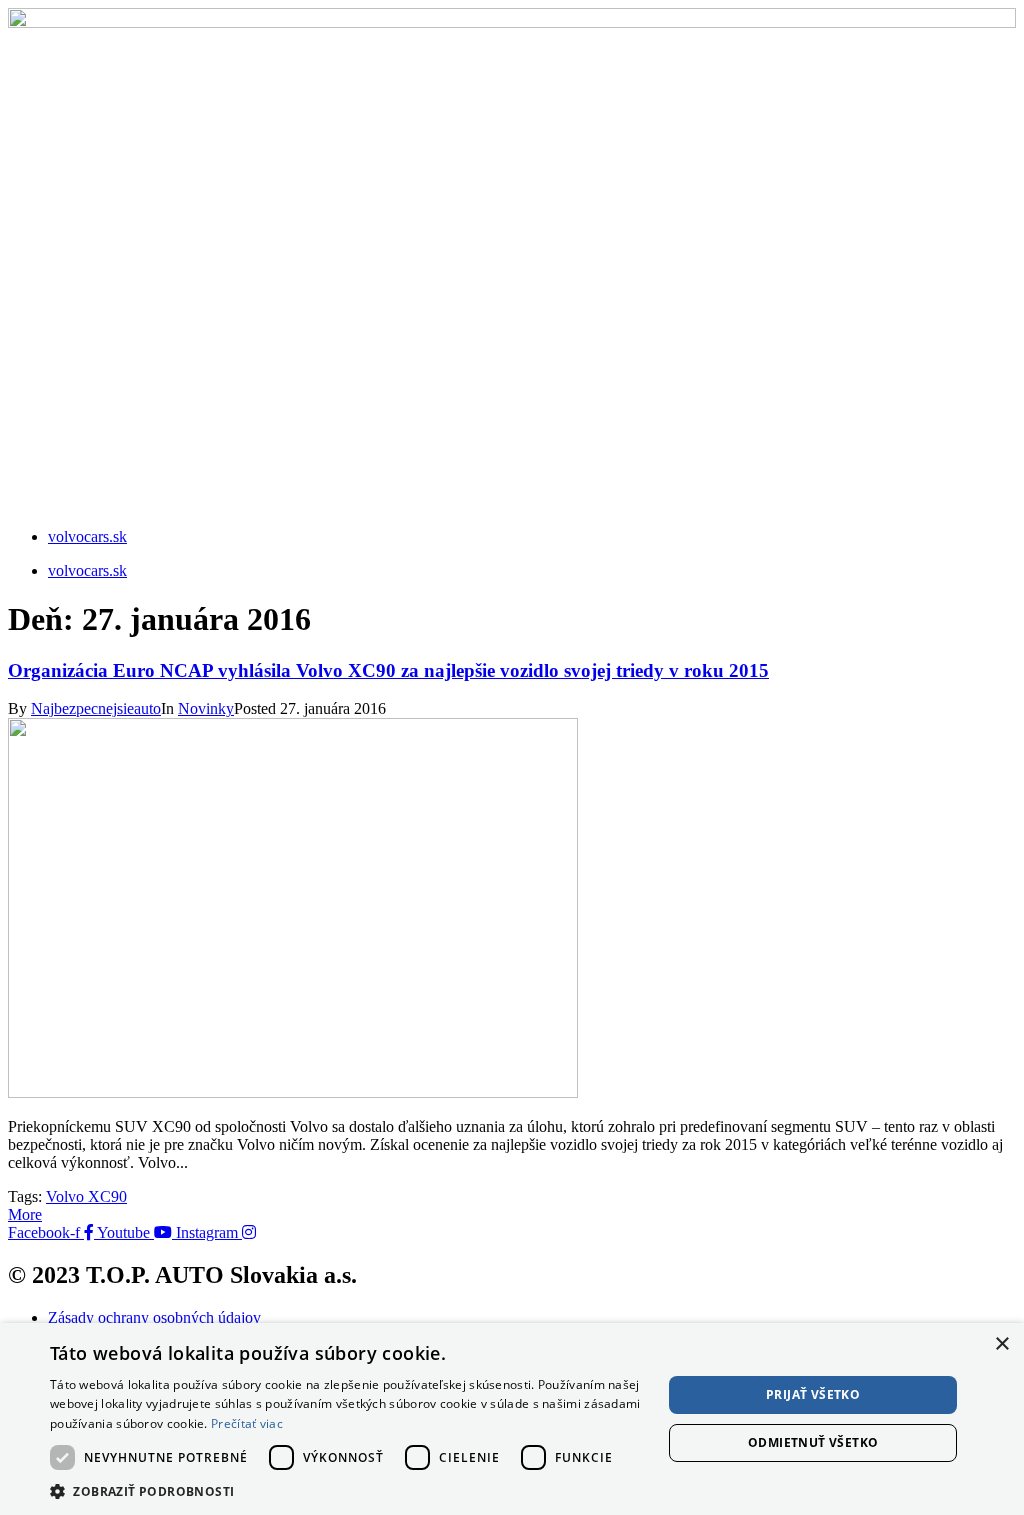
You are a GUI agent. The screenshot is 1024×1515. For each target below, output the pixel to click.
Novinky (206, 708)
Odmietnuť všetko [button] (813, 1442)
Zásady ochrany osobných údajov (154, 1317)
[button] (347, 1490)
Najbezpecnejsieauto (96, 708)
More (25, 1214)
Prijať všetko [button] (813, 1394)
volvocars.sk (87, 536)
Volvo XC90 (86, 1196)
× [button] (1001, 1344)
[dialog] (512, 1419)
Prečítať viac (247, 1423)
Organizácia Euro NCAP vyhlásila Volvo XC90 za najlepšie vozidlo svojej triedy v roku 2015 (388, 670)
